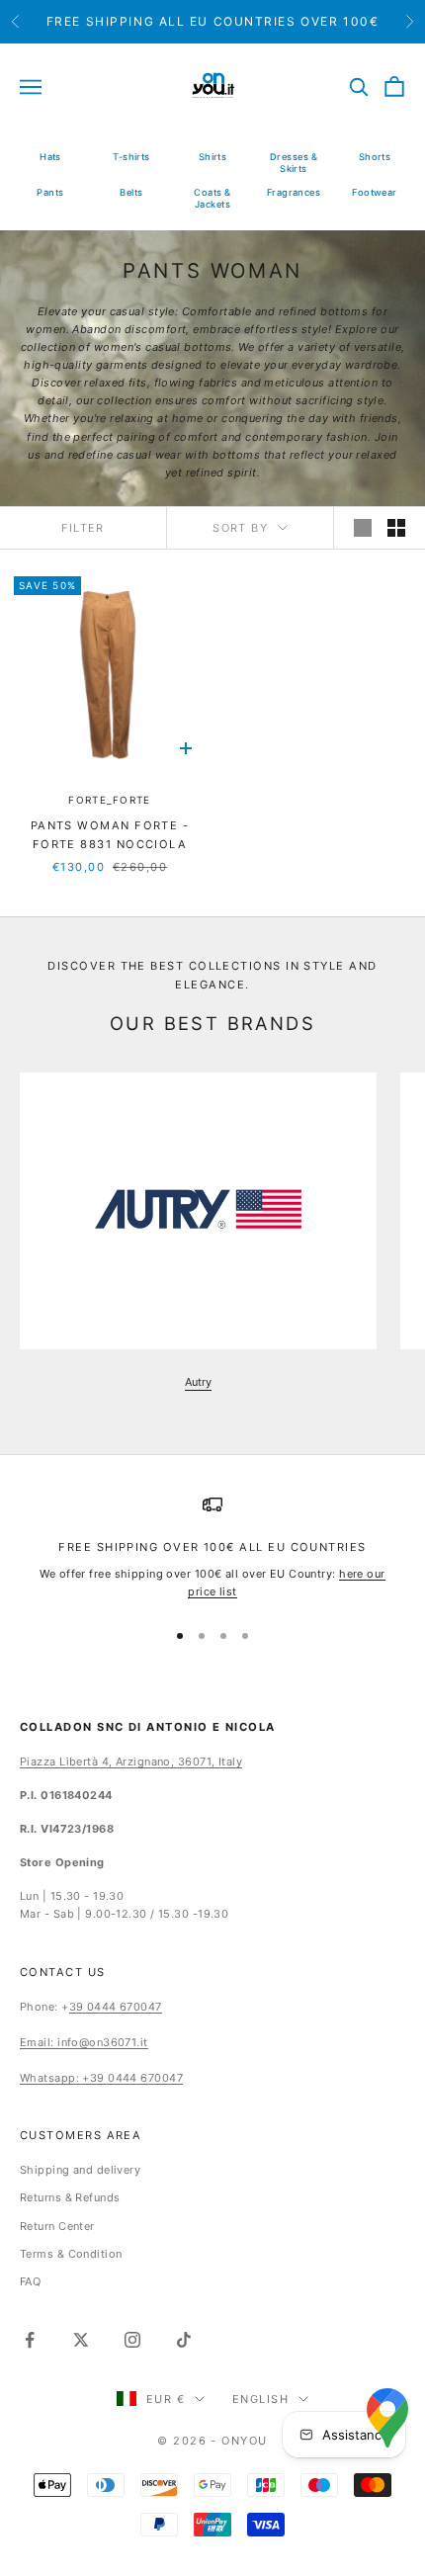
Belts (131, 192)
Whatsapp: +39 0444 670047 (101, 2078)
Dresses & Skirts (294, 163)
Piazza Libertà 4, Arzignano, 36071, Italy (131, 1761)
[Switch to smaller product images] (396, 528)
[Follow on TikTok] (184, 2340)
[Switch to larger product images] (363, 528)
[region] (212, 1547)
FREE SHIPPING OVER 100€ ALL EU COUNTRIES (212, 1547)
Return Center (57, 2226)
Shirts (213, 157)
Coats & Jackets (212, 198)
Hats (50, 157)
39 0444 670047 (116, 2007)
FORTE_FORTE (109, 800)
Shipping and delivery (80, 2170)
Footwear (375, 192)
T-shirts (131, 157)
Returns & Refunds (70, 2197)
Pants (50, 192)
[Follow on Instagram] (132, 2340)
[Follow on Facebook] (30, 2340)
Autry (198, 1382)
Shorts (375, 157)
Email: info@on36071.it (84, 2042)
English (260, 2399)
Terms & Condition (71, 2254)
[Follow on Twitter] (81, 2340)
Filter (83, 528)
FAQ (30, 2281)
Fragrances (294, 192)
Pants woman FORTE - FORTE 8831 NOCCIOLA (110, 835)
